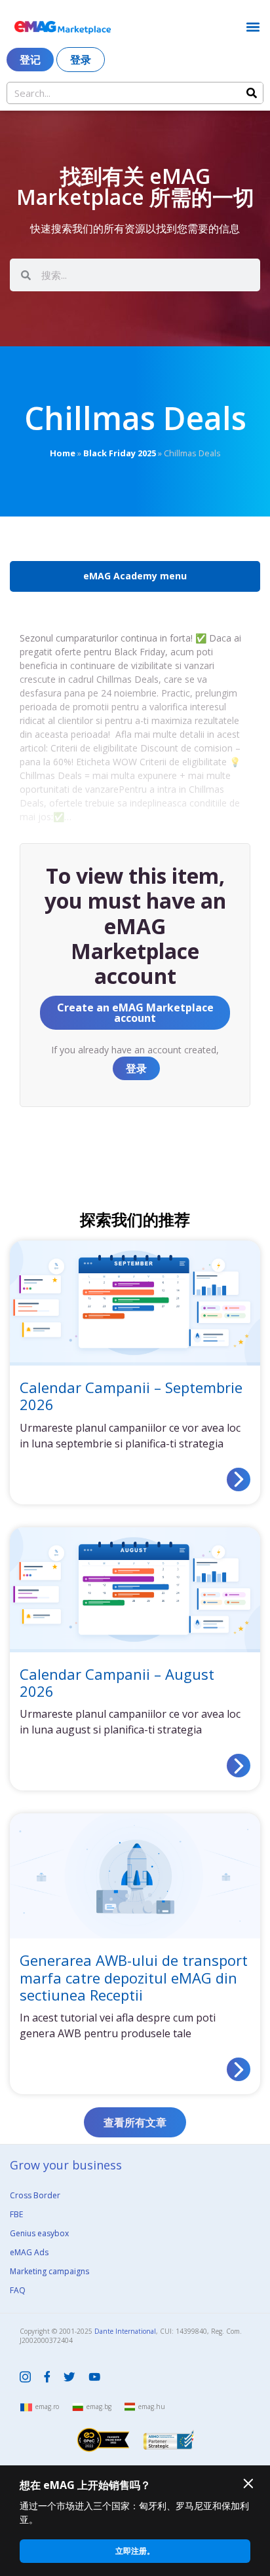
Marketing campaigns (49, 2271)
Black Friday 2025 (120, 453)
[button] (253, 27)
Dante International (125, 2331)
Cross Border (35, 2195)
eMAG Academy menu (135, 576)
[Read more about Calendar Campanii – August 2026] (239, 1766)
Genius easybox (39, 2233)
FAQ (18, 2290)
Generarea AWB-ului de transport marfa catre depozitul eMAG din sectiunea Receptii (134, 1977)
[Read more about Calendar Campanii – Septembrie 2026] (239, 1479)
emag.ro (47, 2406)
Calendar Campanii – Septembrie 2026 (131, 1396)
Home (63, 453)
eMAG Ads (29, 2252)
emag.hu (152, 2406)
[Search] (252, 93)
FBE (16, 2214)
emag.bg (99, 2406)
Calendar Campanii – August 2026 (117, 1682)
